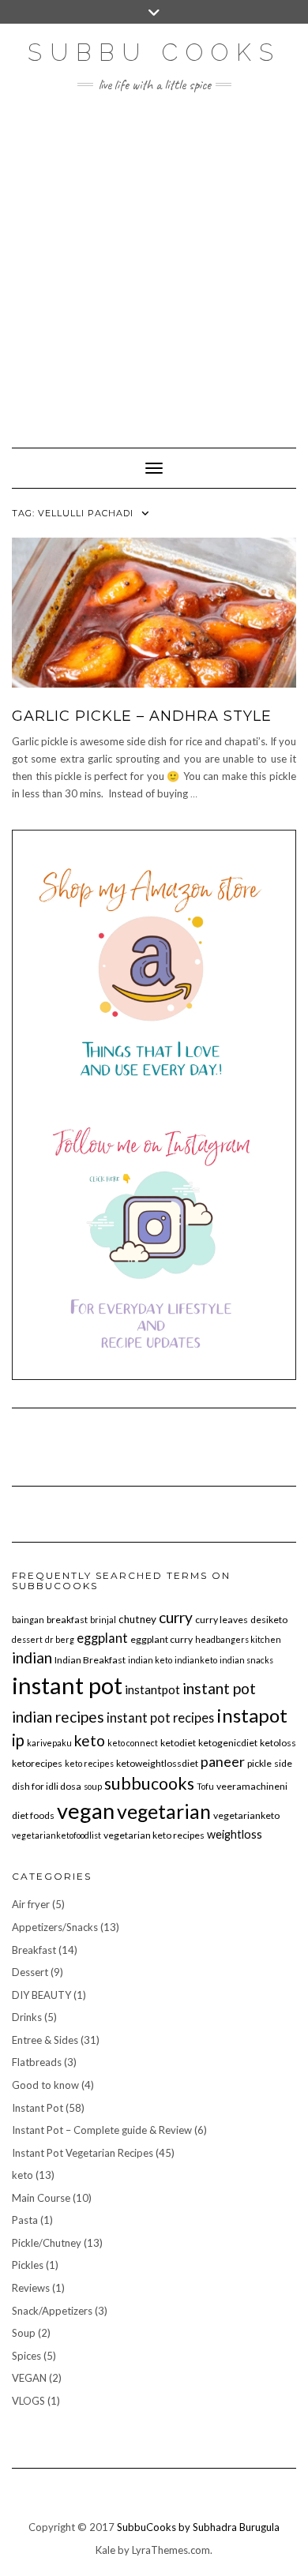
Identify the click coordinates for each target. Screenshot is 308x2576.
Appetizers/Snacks (55, 1927)
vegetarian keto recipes (154, 1835)
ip (18, 1740)
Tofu (205, 1786)
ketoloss (278, 1743)
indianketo (196, 1660)
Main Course (41, 2198)
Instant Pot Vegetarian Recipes (83, 2153)
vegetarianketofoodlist (56, 1835)
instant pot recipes (160, 1717)
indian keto (150, 1660)
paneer (223, 1761)
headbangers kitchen (238, 1639)
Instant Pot (38, 2108)
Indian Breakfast (90, 1660)
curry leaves (222, 1620)
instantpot (152, 1689)
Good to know (45, 2085)
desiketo (269, 1620)
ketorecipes (37, 1763)
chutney (137, 1619)
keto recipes (89, 1763)
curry (176, 1617)
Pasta (25, 2220)
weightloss (235, 1834)
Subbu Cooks (154, 52)
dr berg (60, 1639)
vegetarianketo (246, 1815)
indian (32, 1657)
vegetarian (164, 1811)
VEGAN (29, 2378)
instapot (252, 1715)
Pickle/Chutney (47, 2243)
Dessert (30, 1972)
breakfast (67, 1620)
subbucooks (149, 1783)
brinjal (103, 1620)
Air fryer (31, 1904)
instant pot (67, 1685)
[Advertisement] (154, 262)
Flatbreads (37, 2062)
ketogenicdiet (228, 1743)
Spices (26, 2356)
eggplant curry (162, 1639)
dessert (27, 1639)
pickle (259, 1763)
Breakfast (34, 1950)
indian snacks (246, 1660)
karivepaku (49, 1743)
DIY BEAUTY (41, 1995)
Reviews (31, 2288)
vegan (86, 1811)
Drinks (27, 2017)
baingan (28, 1620)
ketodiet (178, 1743)
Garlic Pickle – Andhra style (142, 716)
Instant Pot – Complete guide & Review (102, 2130)
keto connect (133, 1743)
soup (93, 1786)
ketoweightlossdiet (157, 1763)
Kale (105, 2550)
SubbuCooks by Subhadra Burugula (198, 2527)
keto (90, 1740)
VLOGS (28, 2401)
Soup (24, 2333)
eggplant (102, 1638)
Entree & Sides (45, 2040)
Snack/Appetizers (52, 2311)
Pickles (28, 2265)
